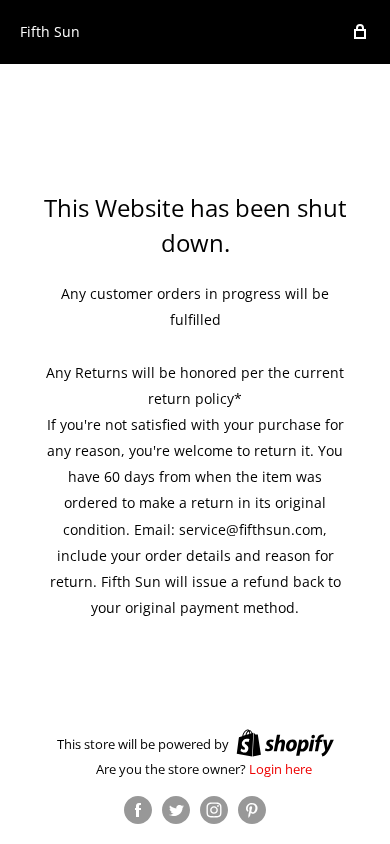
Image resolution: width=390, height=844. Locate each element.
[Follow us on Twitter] (176, 810)
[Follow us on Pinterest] (252, 810)
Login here (280, 769)
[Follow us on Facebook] (138, 810)
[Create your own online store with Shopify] (285, 743)
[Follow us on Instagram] (214, 810)
